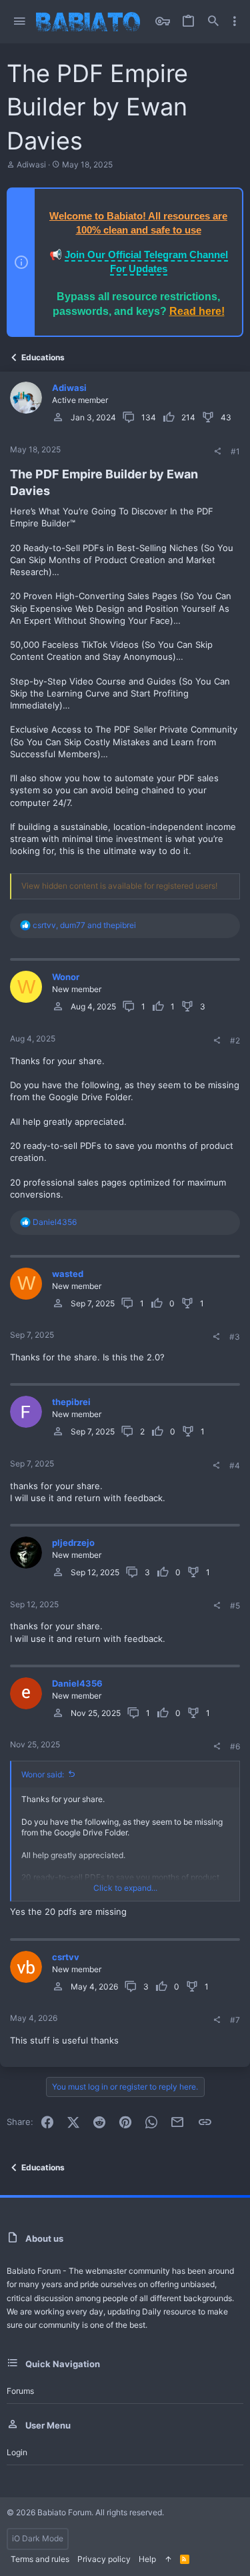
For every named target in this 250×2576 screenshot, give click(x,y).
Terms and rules (40, 2559)
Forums (20, 2391)
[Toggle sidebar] (235, 21)
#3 (235, 1337)
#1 (235, 451)
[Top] (168, 2560)
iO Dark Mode (38, 2538)
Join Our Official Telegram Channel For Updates (146, 262)
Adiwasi (31, 164)
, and (84, 925)
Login (17, 2452)
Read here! (197, 311)
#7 (235, 2020)
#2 (235, 1040)
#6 (235, 1746)
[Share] (217, 452)
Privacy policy (104, 2559)
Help (147, 2559)
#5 (235, 1606)
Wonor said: (43, 1774)
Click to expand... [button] (125, 1888)
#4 (235, 1465)
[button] (20, 22)
